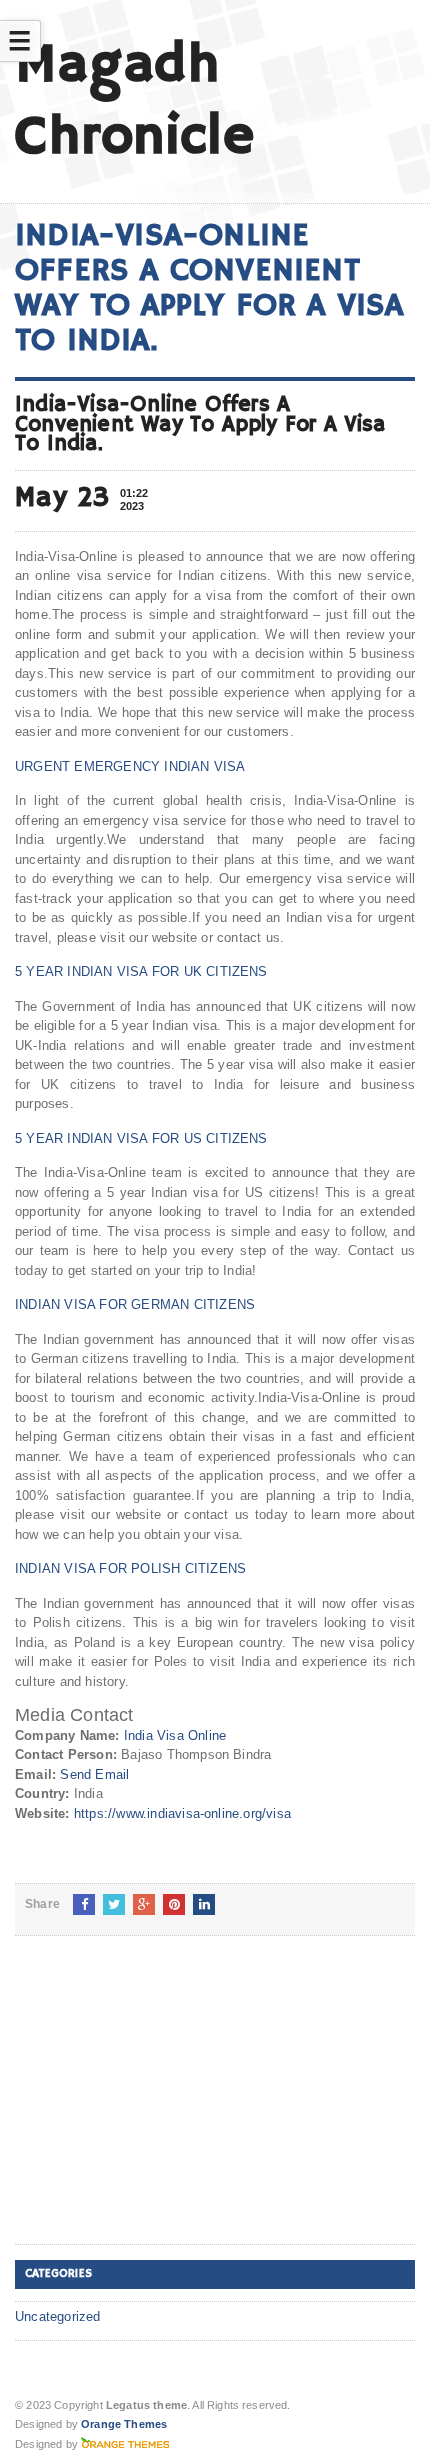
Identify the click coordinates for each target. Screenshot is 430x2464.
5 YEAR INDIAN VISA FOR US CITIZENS (141, 1138)
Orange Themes (124, 2424)
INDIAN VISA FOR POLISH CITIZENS (130, 1568)
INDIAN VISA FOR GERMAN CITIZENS (135, 1304)
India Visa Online (175, 1735)
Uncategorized (58, 2316)
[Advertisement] (165, 2106)
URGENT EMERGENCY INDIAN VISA (130, 766)
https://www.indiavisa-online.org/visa (182, 1813)
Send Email (94, 1774)
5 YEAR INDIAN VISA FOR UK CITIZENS (141, 971)
